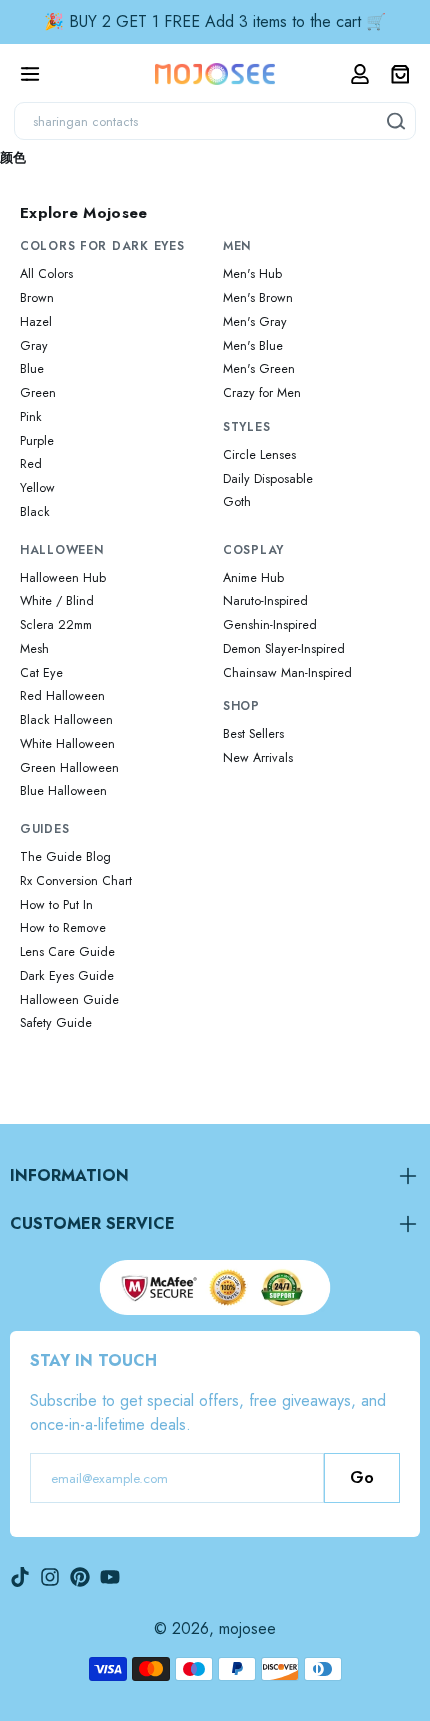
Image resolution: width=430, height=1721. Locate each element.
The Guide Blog (65, 857)
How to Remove (63, 928)
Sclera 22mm (56, 625)
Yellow (37, 488)
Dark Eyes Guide (67, 976)
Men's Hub (252, 274)
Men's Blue (253, 346)
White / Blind (57, 601)
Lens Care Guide (67, 952)
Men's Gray (255, 322)
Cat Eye (41, 673)
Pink (31, 417)
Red (31, 464)
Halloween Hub (63, 578)
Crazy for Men (262, 393)
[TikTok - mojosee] (20, 1577)
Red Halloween (62, 696)
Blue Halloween (63, 791)
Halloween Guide (69, 1000)
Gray (34, 346)
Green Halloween (69, 768)
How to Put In (56, 905)
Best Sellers (253, 734)
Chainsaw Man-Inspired (287, 673)
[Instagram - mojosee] (50, 1577)
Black (35, 512)
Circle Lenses (259, 455)
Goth (237, 502)
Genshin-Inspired (270, 625)
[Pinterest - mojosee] (80, 1577)
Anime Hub (253, 578)
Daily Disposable (268, 479)
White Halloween (67, 744)
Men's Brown (258, 298)
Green (38, 393)
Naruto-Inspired (265, 601)
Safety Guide (56, 1023)
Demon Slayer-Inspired (284, 649)
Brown (37, 298)
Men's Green (259, 369)
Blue (32, 369)
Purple (37, 441)
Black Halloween (66, 720)
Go (362, 1477)
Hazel (36, 322)
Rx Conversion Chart (76, 881)
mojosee (247, 1628)
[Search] (397, 121)
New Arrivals (258, 758)
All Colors (46, 274)
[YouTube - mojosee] (110, 1577)
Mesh (34, 649)
